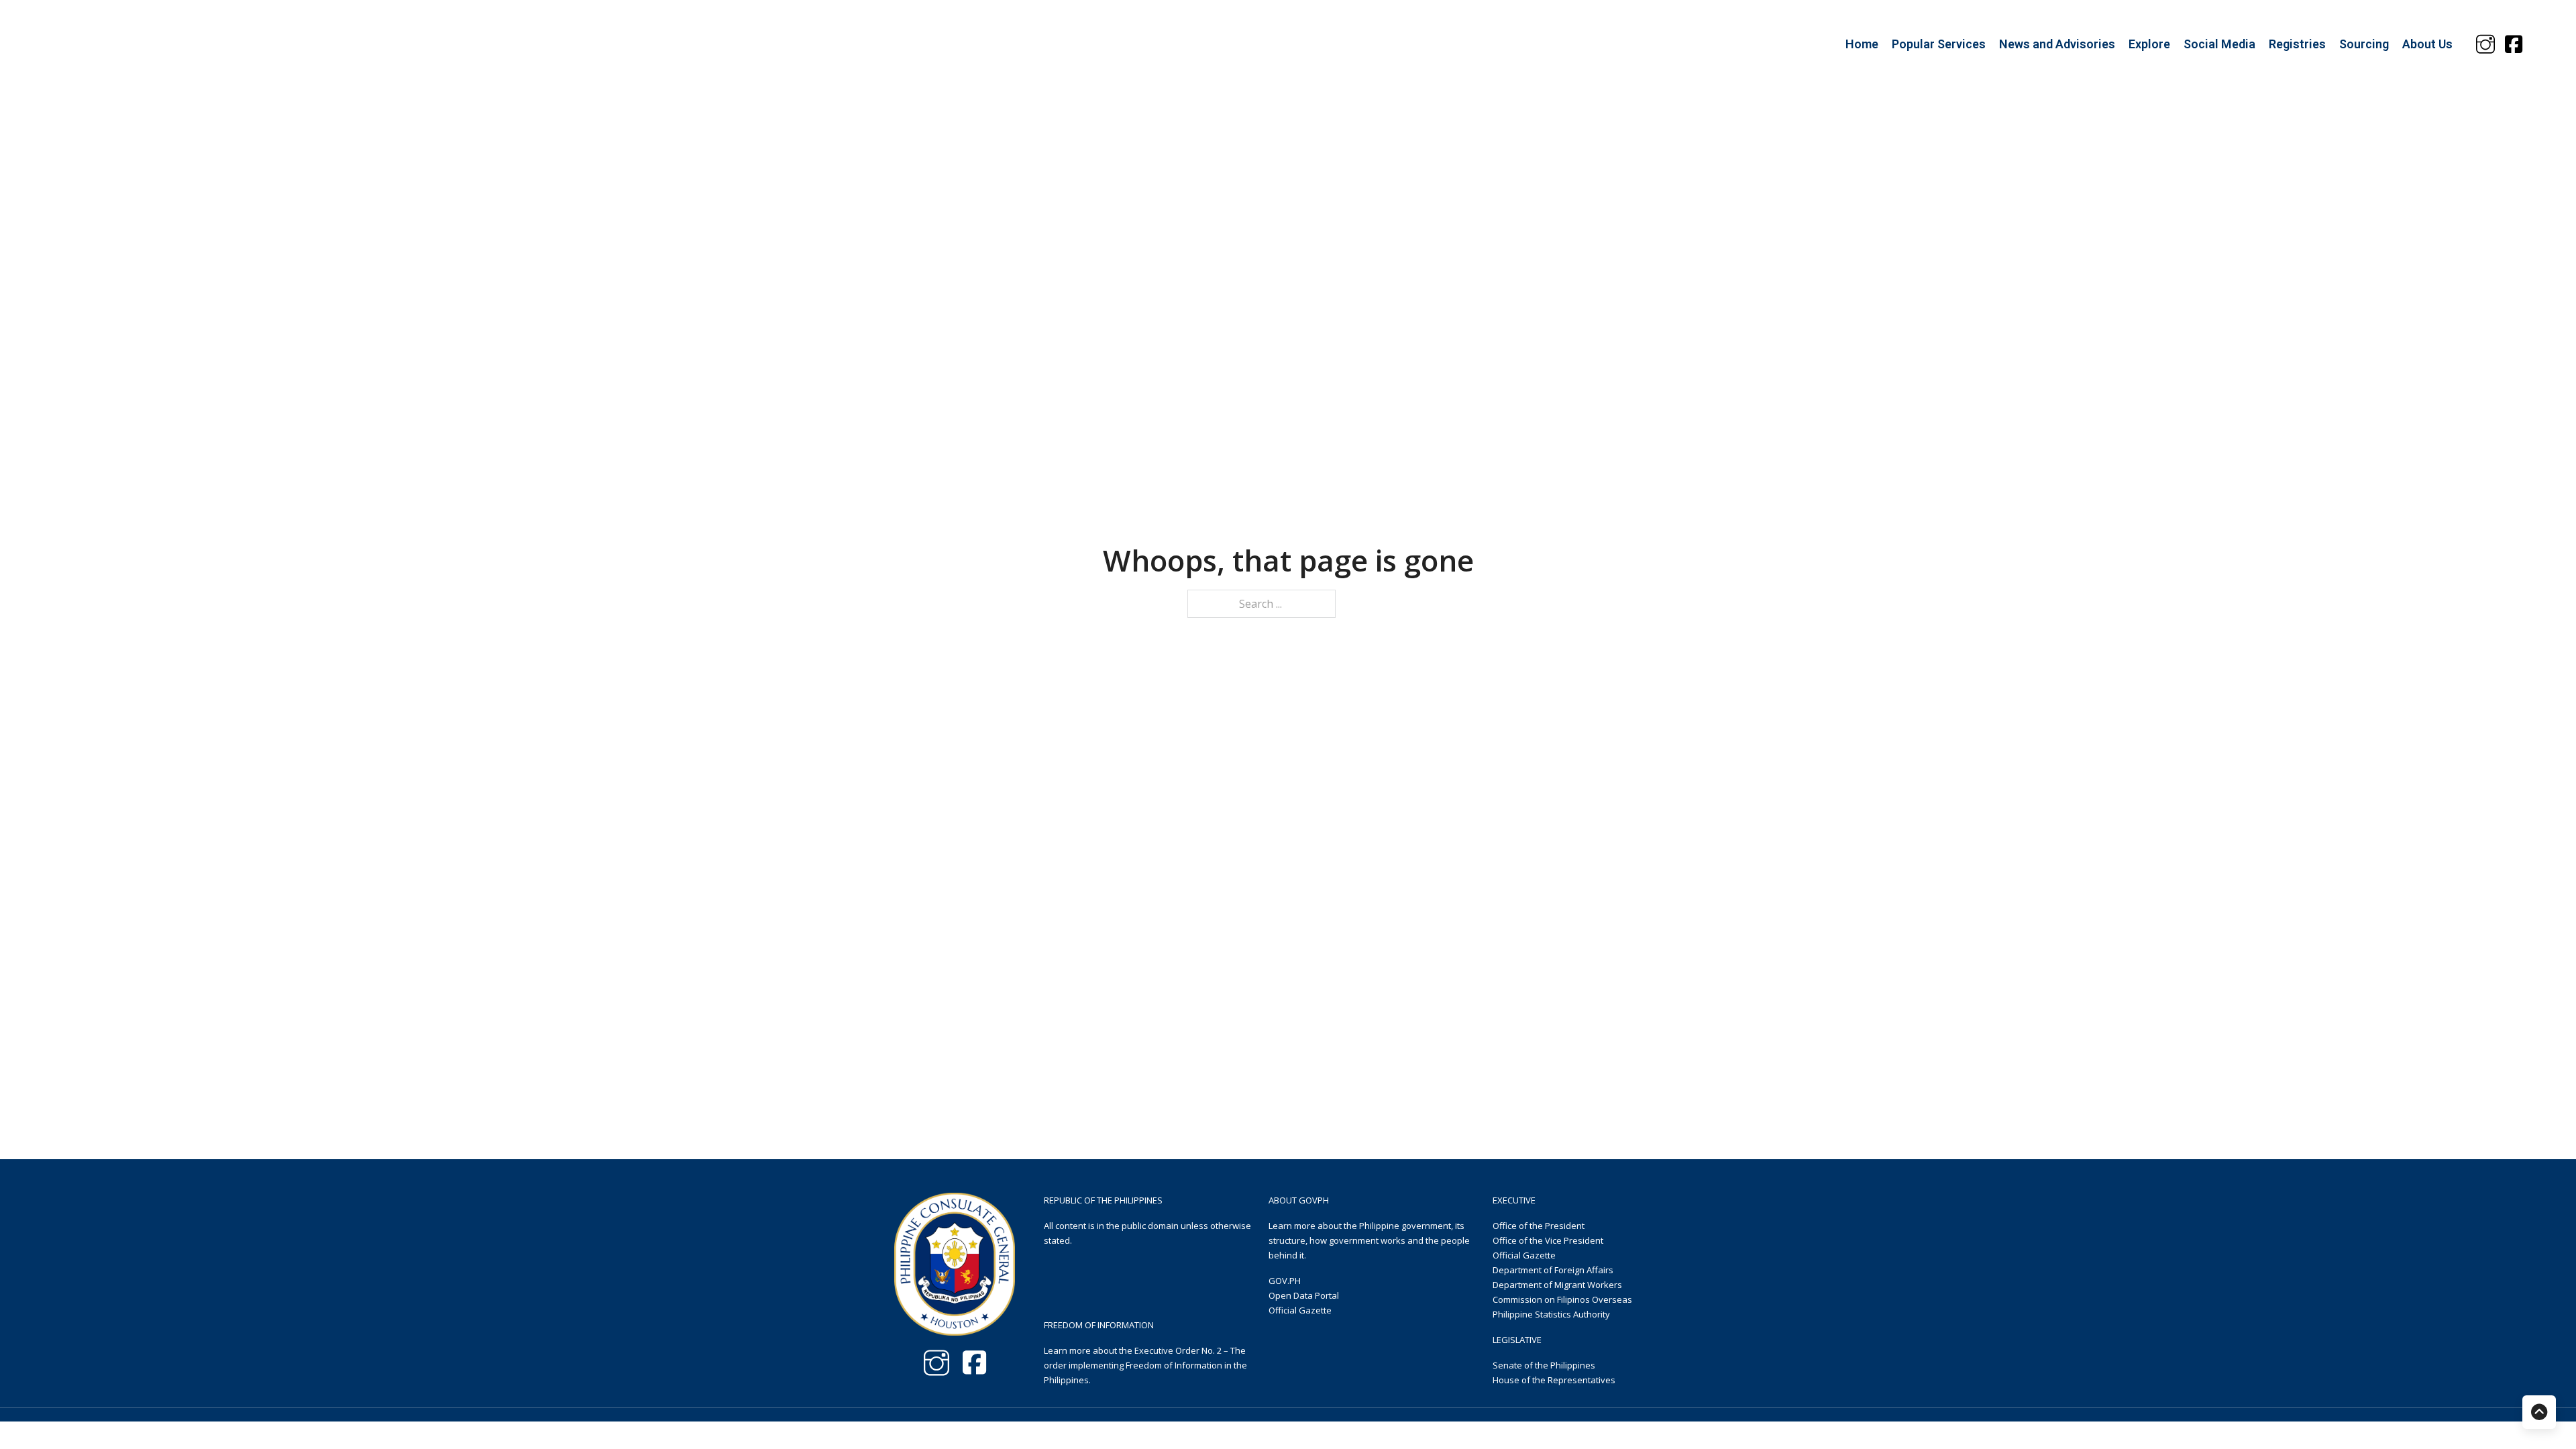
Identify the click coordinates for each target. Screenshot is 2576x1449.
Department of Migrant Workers (1557, 1285)
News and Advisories (2057, 44)
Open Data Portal (1304, 1295)
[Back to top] (2539, 1412)
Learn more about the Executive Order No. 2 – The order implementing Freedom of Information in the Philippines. (1145, 1365)
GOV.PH (1285, 1281)
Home (1862, 44)
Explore (2149, 44)
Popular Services (1939, 44)
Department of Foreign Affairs (1553, 1270)
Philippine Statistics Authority (1551, 1314)
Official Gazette (1300, 1310)
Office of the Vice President (1548, 1240)
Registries (2297, 44)
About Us (2427, 44)
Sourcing (2364, 44)
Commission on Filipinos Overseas (1562, 1299)
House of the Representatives (1554, 1380)
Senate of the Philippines (1544, 1365)
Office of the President (1539, 1226)
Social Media (2219, 44)
